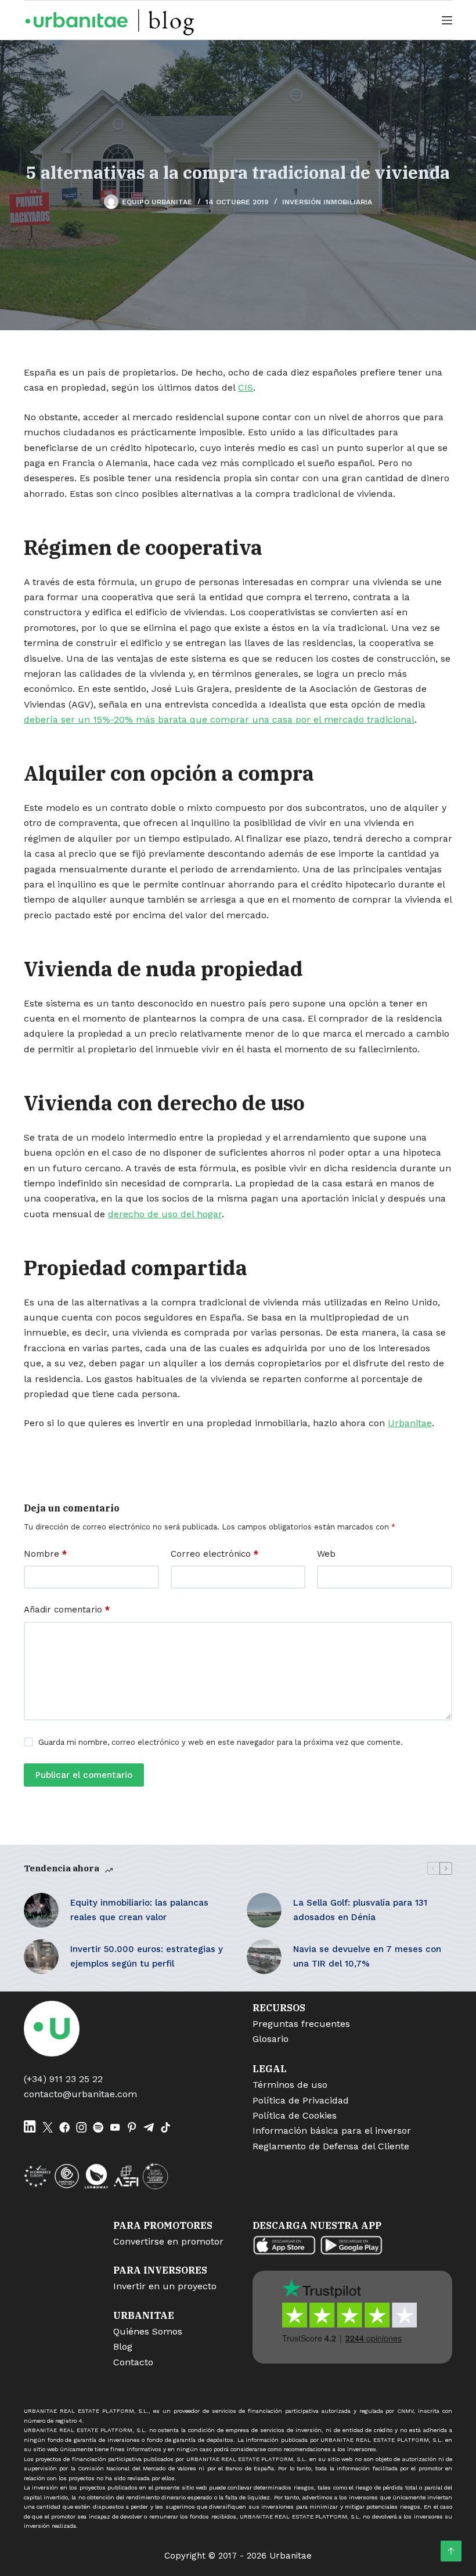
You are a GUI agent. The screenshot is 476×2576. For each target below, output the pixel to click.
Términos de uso (290, 2085)
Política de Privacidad (301, 2100)
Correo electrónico (214, 1554)
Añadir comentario (67, 1610)
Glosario (271, 2039)
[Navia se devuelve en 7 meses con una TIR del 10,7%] (264, 1957)
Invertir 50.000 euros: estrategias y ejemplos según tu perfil (147, 1956)
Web (326, 1554)
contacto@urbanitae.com (80, 2094)
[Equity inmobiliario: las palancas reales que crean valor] (41, 1910)
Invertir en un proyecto (165, 2286)
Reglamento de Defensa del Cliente (331, 2146)
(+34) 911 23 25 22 (63, 2079)
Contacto (133, 2362)
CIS (246, 387)
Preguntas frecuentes (301, 2024)
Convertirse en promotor (168, 2241)
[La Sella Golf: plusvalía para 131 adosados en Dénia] (264, 1910)
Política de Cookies (295, 2115)
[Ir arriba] (451, 2551)
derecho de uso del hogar (165, 1214)
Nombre (45, 1554)
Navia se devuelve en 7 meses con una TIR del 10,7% (367, 1956)
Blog (123, 2346)
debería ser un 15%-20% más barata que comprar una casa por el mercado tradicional (219, 719)
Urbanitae (410, 1423)
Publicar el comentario (84, 1775)
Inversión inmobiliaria (327, 202)
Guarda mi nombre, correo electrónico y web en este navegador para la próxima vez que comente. (221, 1742)
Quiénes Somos (148, 2331)
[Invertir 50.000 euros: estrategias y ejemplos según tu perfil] (41, 1957)
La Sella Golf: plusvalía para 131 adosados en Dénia (360, 1910)
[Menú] (447, 20)
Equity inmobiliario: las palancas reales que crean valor (139, 1910)
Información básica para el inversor (332, 2131)
